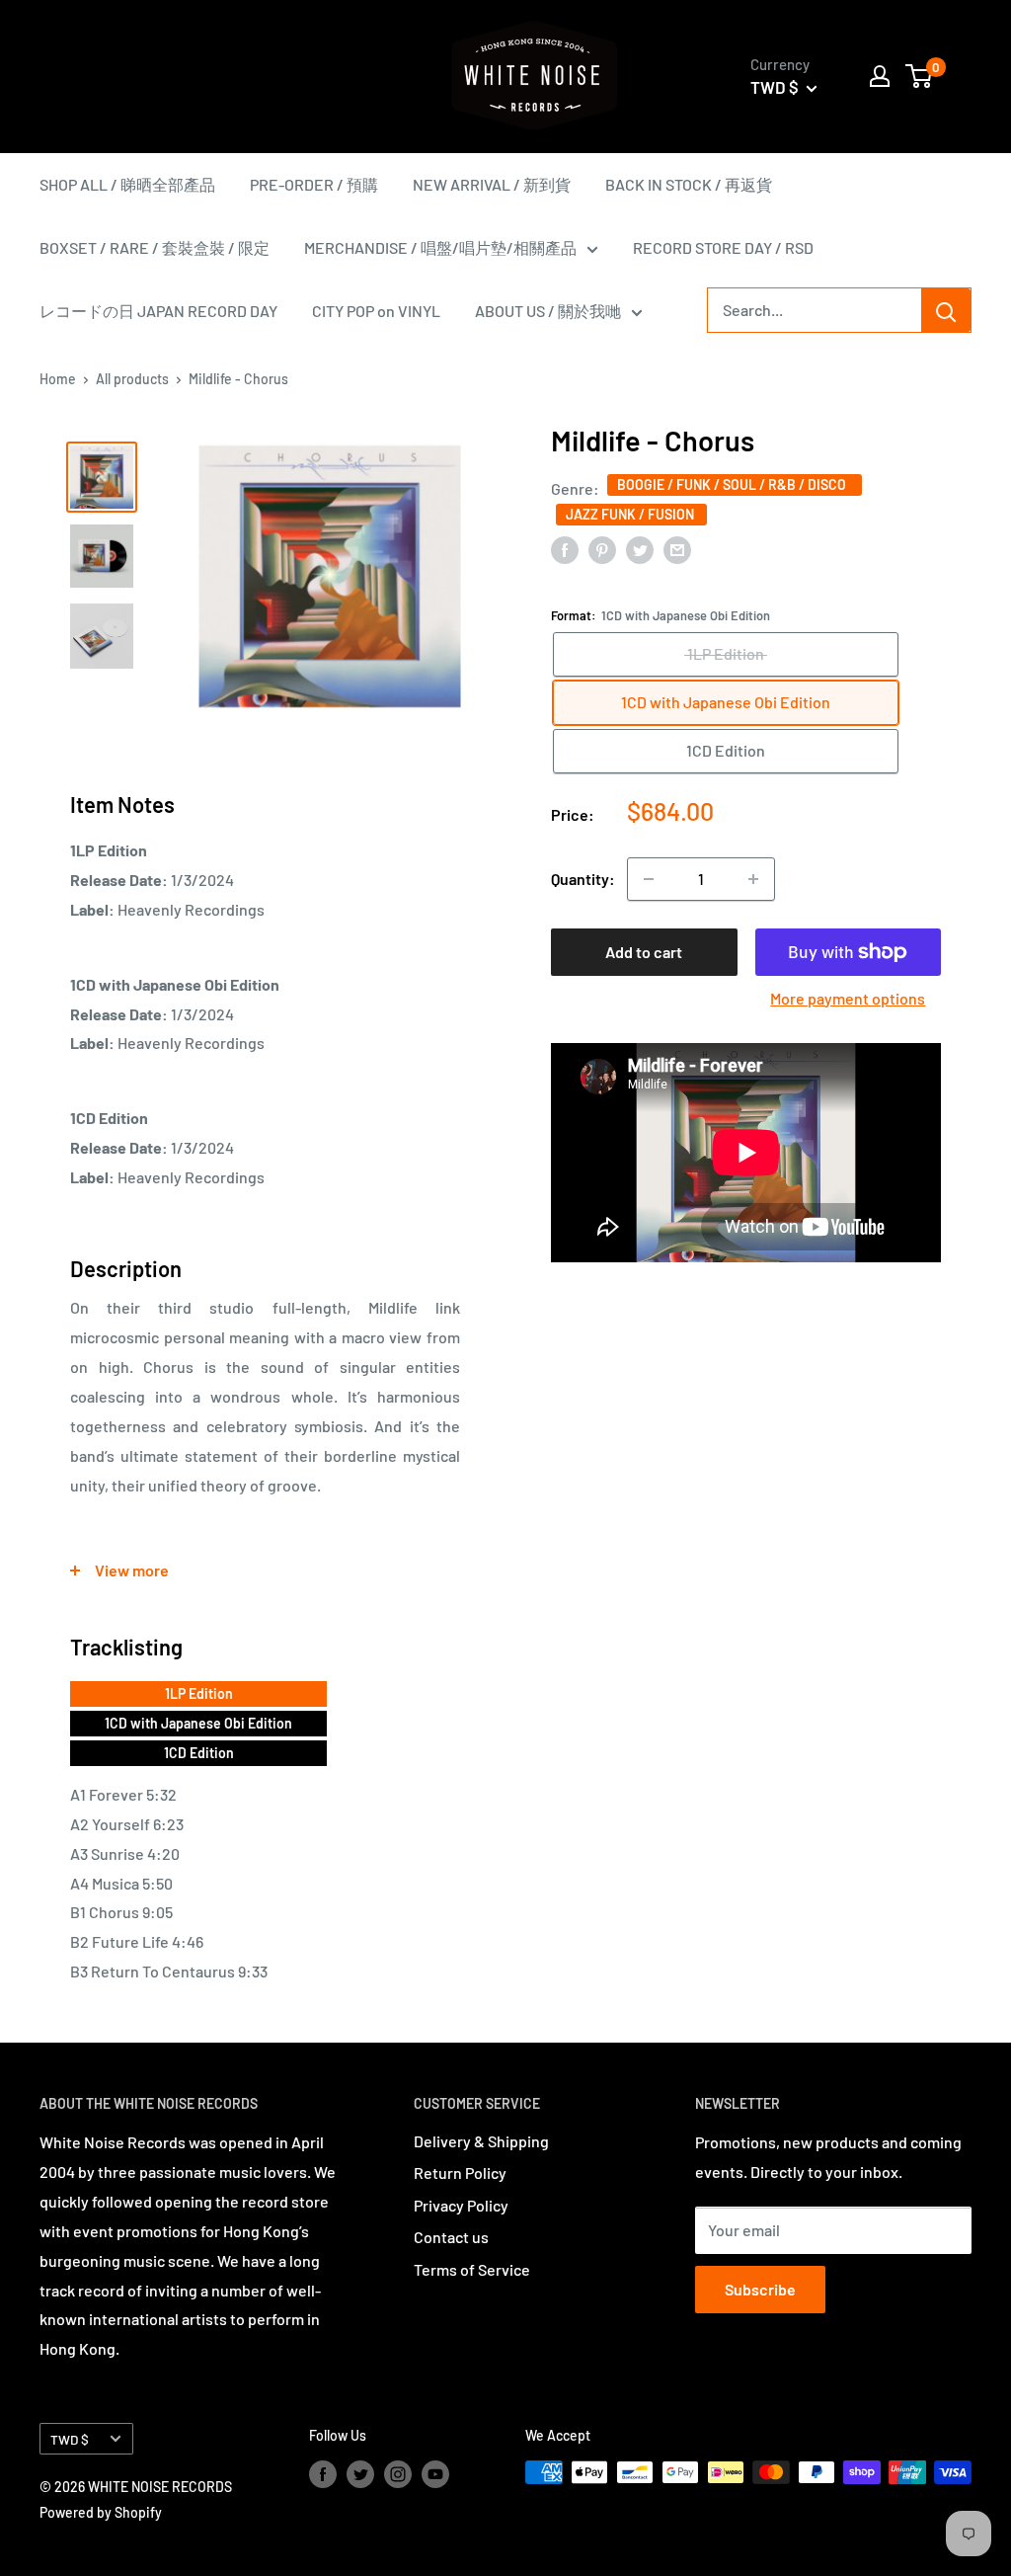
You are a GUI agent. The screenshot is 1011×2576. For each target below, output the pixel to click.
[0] (920, 76)
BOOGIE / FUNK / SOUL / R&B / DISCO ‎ (735, 484)
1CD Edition (199, 1753)
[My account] (880, 76)
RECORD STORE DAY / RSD (723, 247)
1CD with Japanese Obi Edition (198, 1723)
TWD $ (70, 2439)
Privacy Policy (461, 2205)
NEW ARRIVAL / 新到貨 (492, 184)
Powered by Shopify (101, 2512)
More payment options (848, 998)
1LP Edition (199, 1693)
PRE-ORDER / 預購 (314, 184)
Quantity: (583, 879)
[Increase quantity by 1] (753, 879)
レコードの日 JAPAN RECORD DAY (158, 311)
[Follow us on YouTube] (435, 2474)
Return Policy (460, 2173)
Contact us (451, 2237)
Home (58, 379)
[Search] (946, 310)
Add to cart (644, 952)
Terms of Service (472, 2269)
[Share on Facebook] (565, 549)
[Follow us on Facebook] (323, 2474)
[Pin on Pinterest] (602, 549)
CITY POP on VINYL (376, 311)
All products (132, 379)
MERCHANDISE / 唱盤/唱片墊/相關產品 (440, 247)
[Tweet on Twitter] (640, 549)
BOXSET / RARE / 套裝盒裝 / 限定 (155, 247)
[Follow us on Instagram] (398, 2474)
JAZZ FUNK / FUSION (631, 514)
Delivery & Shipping (481, 2141)
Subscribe (760, 2289)
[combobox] (815, 310)
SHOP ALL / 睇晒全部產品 (127, 184)
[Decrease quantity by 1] (649, 879)
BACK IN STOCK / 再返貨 (689, 184)
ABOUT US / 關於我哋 (548, 311)
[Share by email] (677, 549)
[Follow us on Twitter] (360, 2474)
